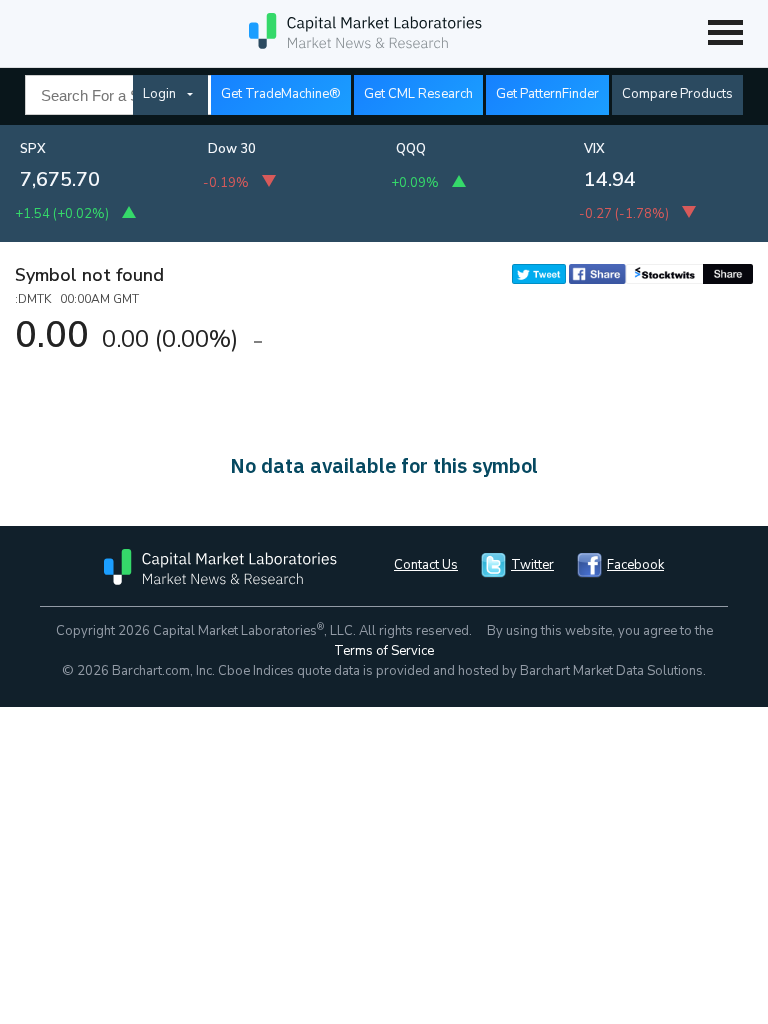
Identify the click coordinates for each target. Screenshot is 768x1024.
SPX (33, 149)
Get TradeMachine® (281, 94)
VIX (594, 149)
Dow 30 (232, 149)
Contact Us (426, 565)
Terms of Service (384, 651)
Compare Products (677, 94)
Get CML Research (418, 94)
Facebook (635, 565)
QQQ (411, 149)
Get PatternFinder (547, 94)
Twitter (532, 565)
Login (159, 94)
